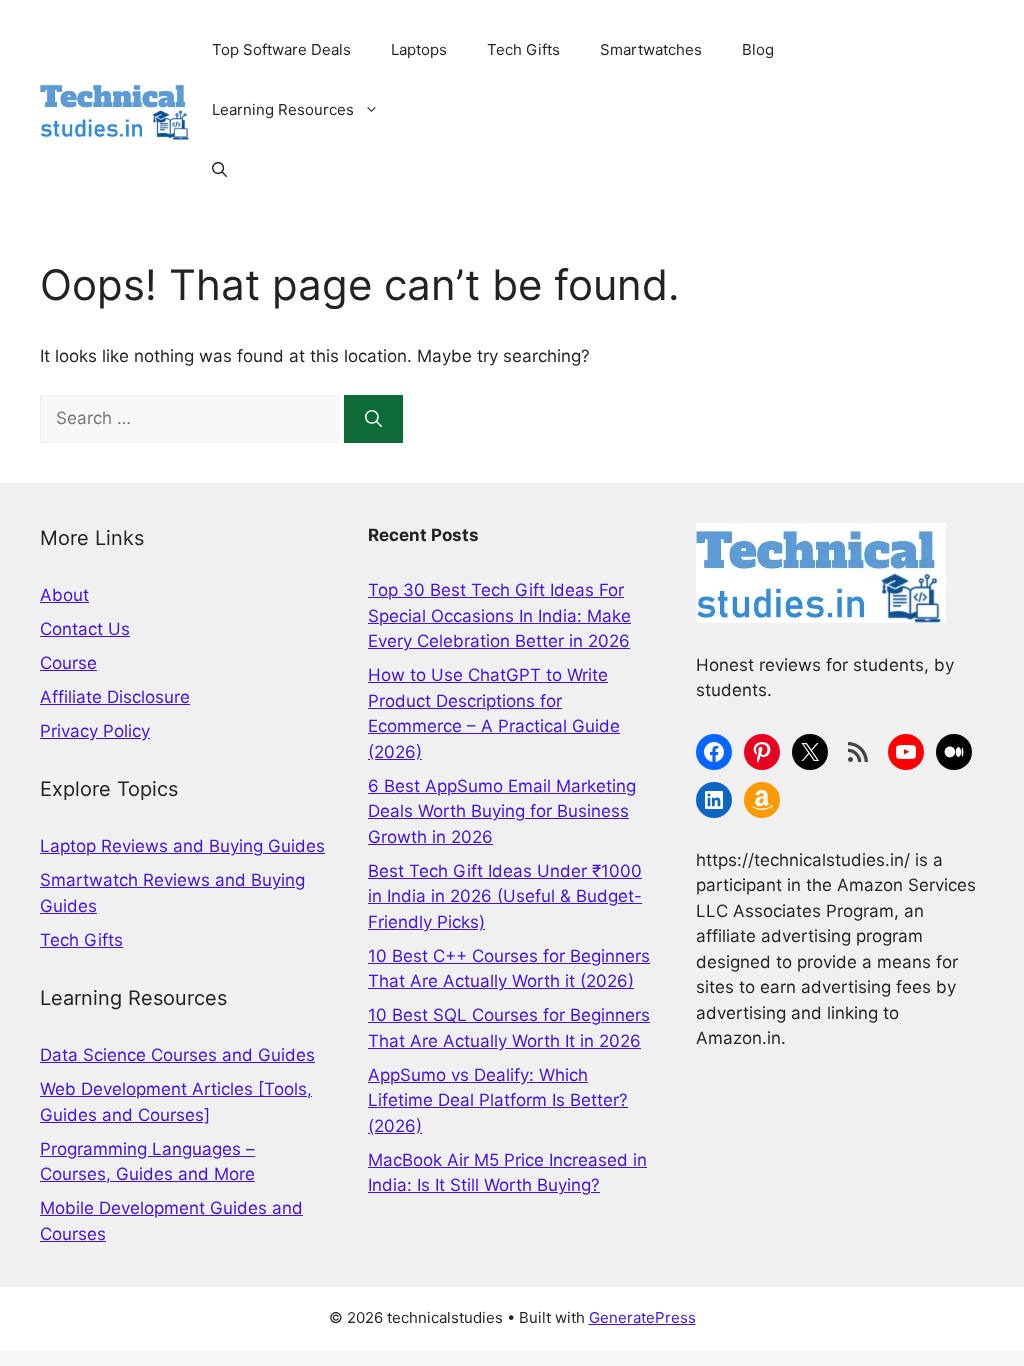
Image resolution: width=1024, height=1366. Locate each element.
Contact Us (85, 629)
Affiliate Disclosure (115, 697)
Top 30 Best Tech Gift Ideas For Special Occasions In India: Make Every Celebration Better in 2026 (499, 615)
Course (68, 663)
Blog (758, 49)
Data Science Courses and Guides (177, 1055)
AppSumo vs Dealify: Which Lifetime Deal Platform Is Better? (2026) (498, 1100)
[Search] (373, 419)
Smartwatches (651, 49)
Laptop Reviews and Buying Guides (182, 846)
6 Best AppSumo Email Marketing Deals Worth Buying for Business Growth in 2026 (502, 811)
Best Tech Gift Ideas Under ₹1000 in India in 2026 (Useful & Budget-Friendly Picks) (505, 896)
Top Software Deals (281, 49)
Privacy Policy (95, 731)
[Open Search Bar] (219, 170)
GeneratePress (642, 1317)
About (64, 595)
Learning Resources (283, 109)
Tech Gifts (523, 49)
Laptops (419, 49)
